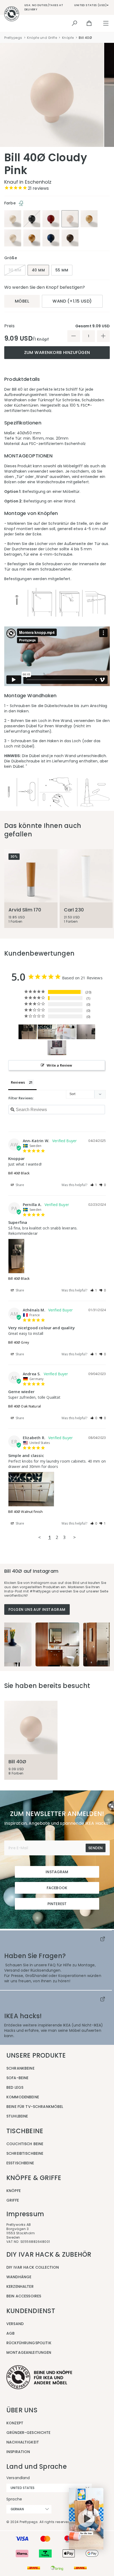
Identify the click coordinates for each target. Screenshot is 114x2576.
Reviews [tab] (18, 1082)
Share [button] (20, 1185)
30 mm (15, 270)
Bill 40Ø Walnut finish (25, 1512)
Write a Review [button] (60, 1065)
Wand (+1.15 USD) (72, 301)
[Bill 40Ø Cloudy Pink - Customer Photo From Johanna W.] (67, 1032)
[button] (94, 1185)
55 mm (62, 270)
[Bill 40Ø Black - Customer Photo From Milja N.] (86, 1032)
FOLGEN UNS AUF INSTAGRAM (37, 1609)
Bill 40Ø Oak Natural (25, 1406)
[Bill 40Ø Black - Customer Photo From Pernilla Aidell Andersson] (28, 1032)
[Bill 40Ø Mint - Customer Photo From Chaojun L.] (57, 1048)
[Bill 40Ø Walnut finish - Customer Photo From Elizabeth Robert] (47, 1032)
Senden (95, 1848)
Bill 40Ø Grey (19, 1342)
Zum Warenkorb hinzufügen (57, 352)
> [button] (74, 1537)
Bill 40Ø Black (19, 1173)
